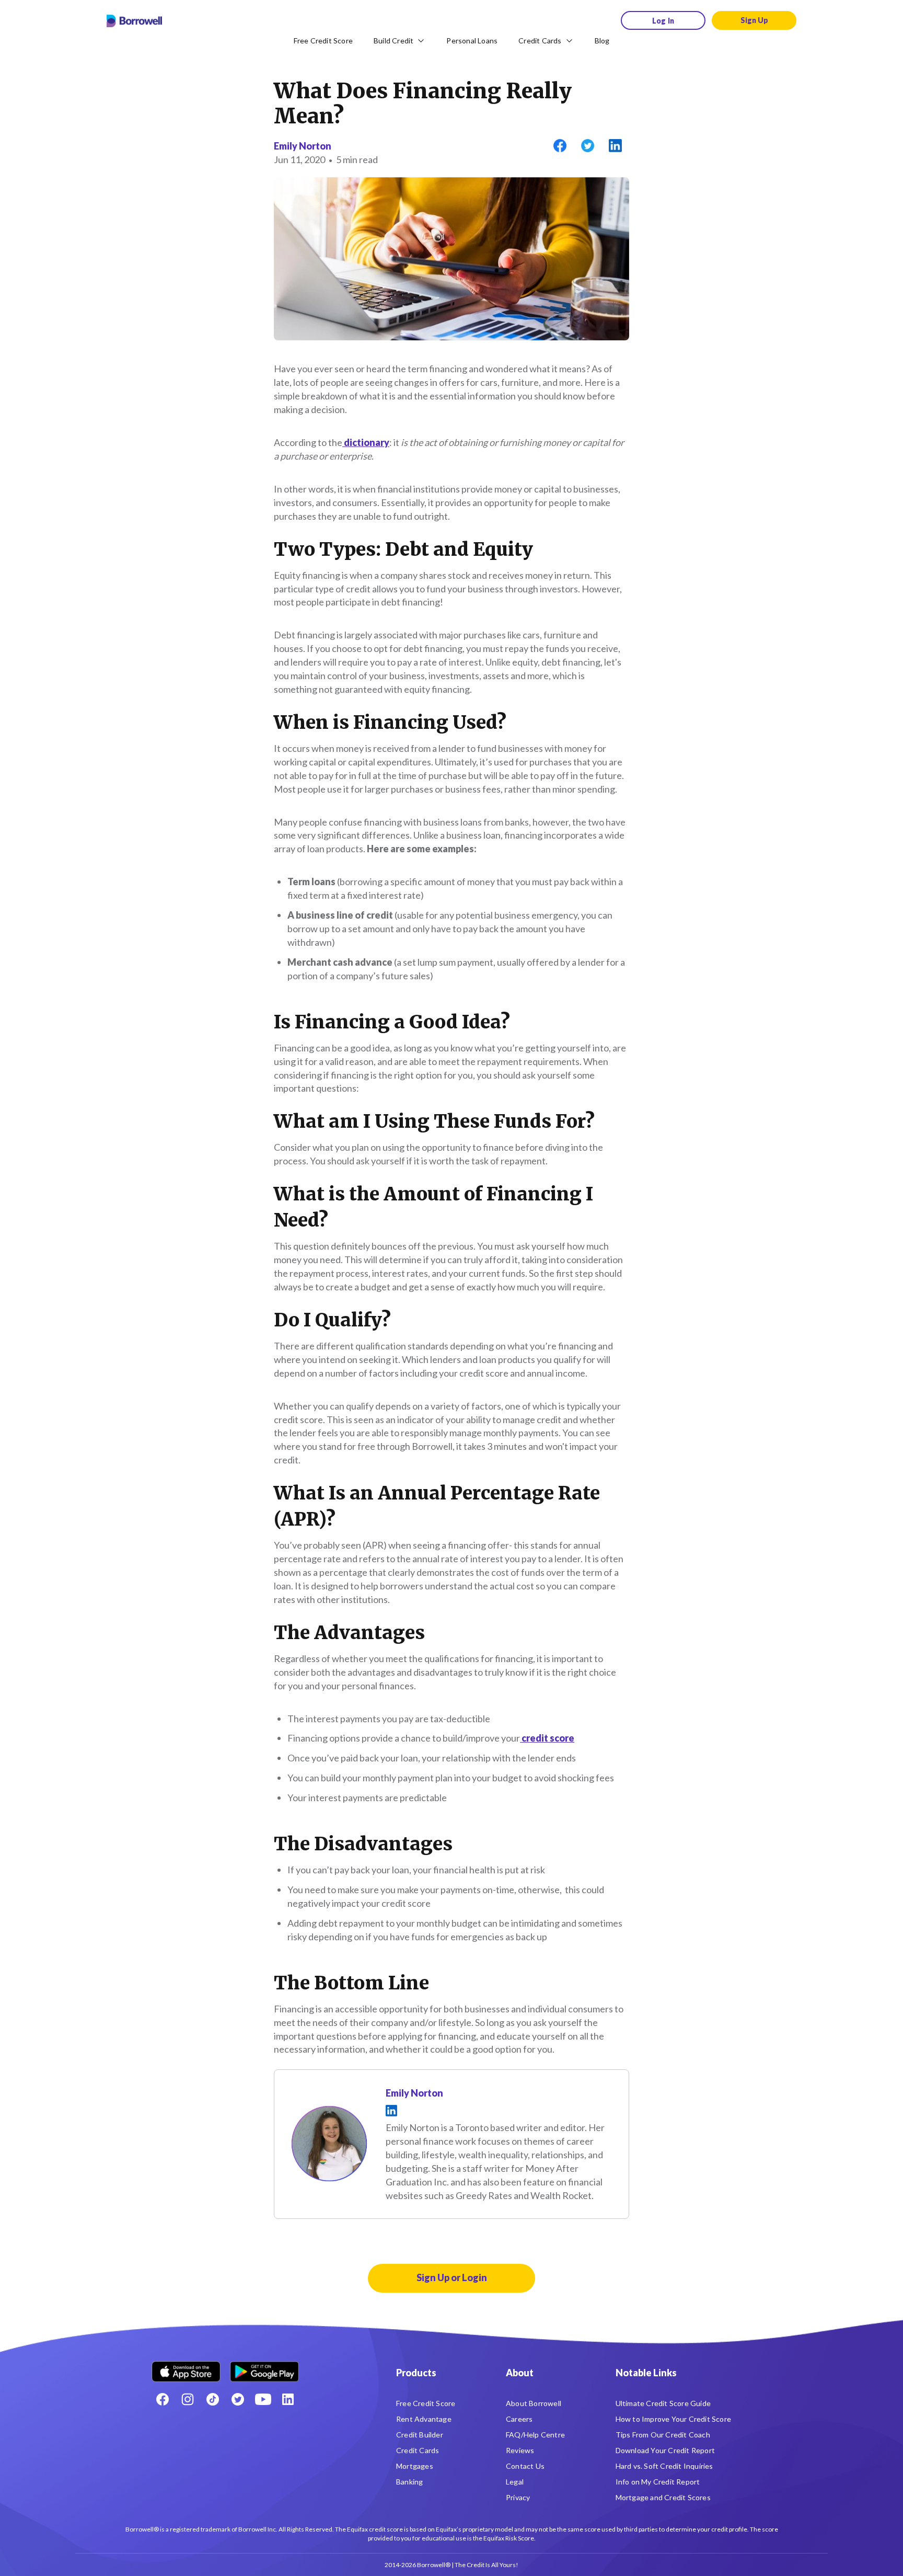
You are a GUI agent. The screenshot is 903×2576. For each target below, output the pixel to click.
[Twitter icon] (238, 2399)
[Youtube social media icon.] (263, 2399)
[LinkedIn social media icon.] (288, 2399)
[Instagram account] (188, 2399)
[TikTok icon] (213, 2399)
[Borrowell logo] (134, 21)
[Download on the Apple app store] (186, 2368)
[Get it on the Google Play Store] (264, 2368)
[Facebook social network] (163, 2399)
